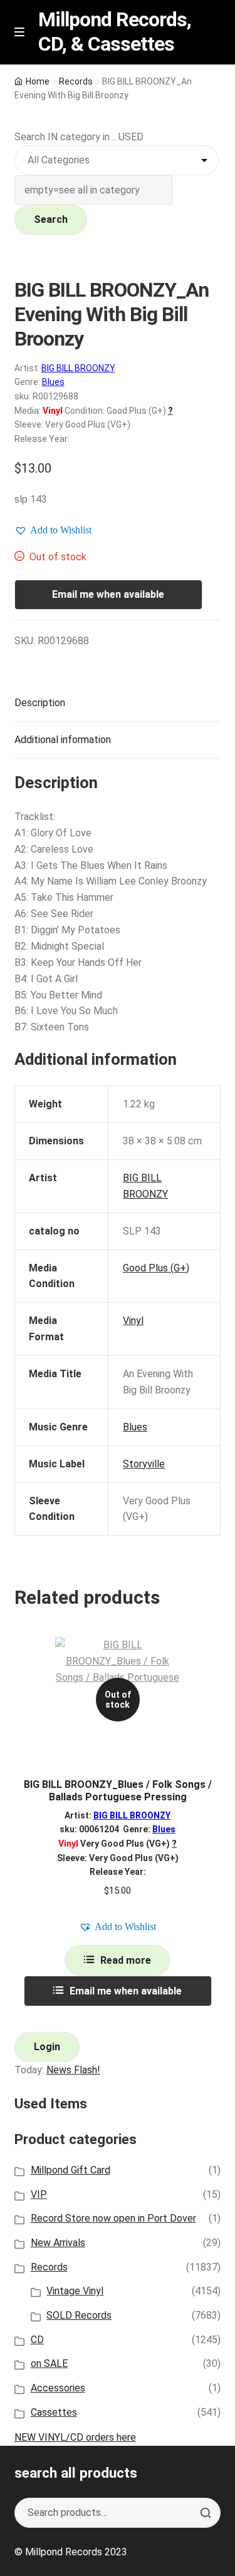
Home (38, 81)
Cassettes (54, 2412)
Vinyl (133, 1321)
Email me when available (108, 594)
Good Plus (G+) (156, 1268)
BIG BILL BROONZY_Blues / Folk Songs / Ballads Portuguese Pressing (118, 1790)
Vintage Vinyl (75, 2291)
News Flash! (73, 2070)
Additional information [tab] (63, 740)
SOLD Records (79, 2315)
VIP (39, 2194)
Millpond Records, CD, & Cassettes (115, 32)
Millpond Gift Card (70, 2170)
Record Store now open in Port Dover (113, 2218)
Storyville (144, 1464)
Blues (53, 382)
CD (37, 2340)
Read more (126, 1960)
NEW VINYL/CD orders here (75, 2437)
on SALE (49, 2363)
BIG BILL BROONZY (78, 368)
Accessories (58, 2388)
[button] (53, 530)
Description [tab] (40, 703)
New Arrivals (58, 2243)
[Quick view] (206, 1657)
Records (76, 81)
